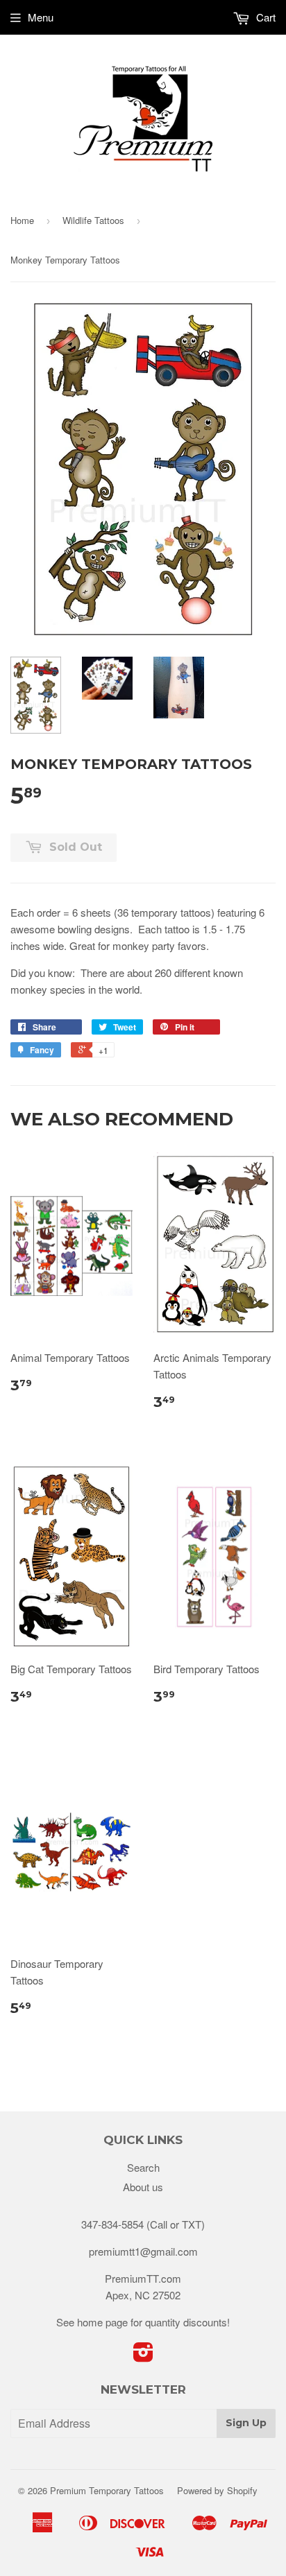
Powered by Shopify (217, 2490)
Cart (264, 17)
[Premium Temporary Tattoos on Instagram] (143, 2356)
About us (143, 2187)
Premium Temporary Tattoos (107, 2490)
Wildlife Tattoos (93, 220)
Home (22, 220)
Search (143, 2167)
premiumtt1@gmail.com (143, 2251)
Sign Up (246, 2423)
